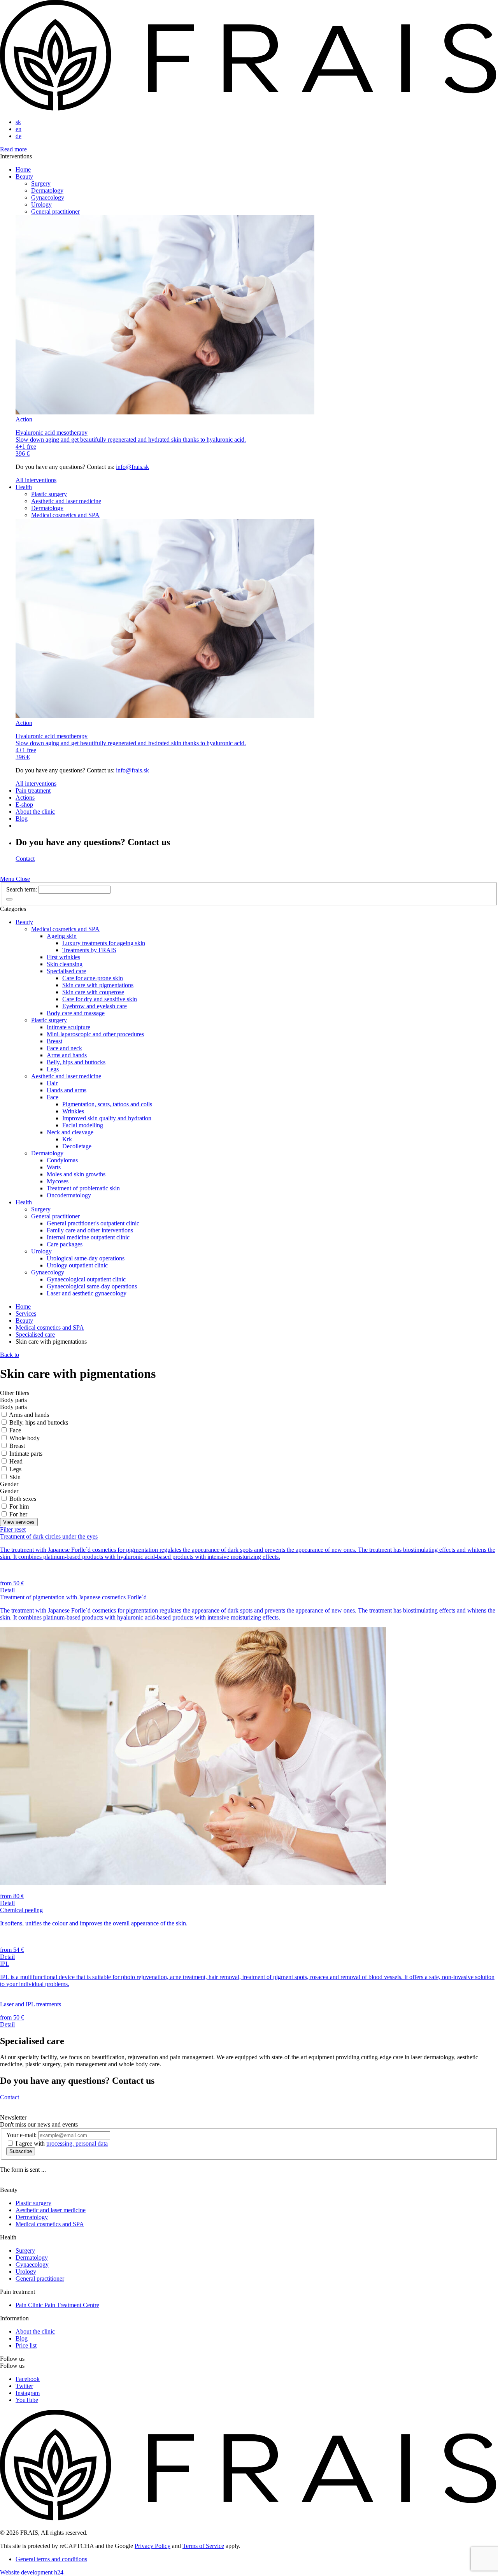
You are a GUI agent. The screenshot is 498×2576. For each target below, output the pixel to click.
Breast (54, 1041)
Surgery (41, 183)
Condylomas (62, 1160)
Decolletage (77, 1146)
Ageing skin (62, 936)
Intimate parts (26, 1454)
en (18, 129)
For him (19, 1506)
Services (26, 1313)
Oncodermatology (69, 1195)
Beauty (24, 176)
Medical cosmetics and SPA (65, 515)
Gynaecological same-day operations (92, 1286)
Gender (9, 1484)
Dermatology (47, 190)
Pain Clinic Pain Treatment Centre (57, 2305)
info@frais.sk (132, 467)
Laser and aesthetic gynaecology (87, 1293)
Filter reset (13, 1529)
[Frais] (249, 109)
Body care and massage (76, 1013)
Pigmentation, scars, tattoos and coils (107, 1104)
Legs (53, 1069)
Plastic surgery (49, 494)
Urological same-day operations (86, 1258)
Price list (26, 2345)
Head (16, 1461)
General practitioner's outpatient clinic (93, 1223)
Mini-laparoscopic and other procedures (95, 1034)
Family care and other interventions (90, 1230)
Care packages (65, 1244)
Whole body (25, 1438)
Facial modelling (83, 1125)
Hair (52, 1083)
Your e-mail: (21, 2135)
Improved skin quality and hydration (107, 1118)
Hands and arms (67, 1090)
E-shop (24, 805)
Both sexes (23, 1499)
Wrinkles (73, 1111)
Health (24, 487)
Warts (54, 1167)
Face (53, 1097)
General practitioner (55, 211)
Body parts (13, 1400)
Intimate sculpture (68, 1027)
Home (23, 169)
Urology (41, 204)
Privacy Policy (153, 2546)
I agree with (62, 2143)
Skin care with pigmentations (98, 985)
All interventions (36, 480)
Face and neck (64, 1048)
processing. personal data (77, 2143)
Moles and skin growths (76, 1174)
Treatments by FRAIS (89, 950)
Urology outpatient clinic (77, 1265)
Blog (22, 819)
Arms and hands (67, 1055)
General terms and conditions (51, 2559)
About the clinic (35, 812)
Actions (25, 798)
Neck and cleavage (70, 1132)
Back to (10, 1355)
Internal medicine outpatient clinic (88, 1237)
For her (18, 1514)
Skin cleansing (65, 964)
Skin (15, 1477)
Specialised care (66, 971)
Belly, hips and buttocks (76, 1062)
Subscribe (21, 2151)
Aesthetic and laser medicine (66, 501)
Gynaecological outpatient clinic (86, 1279)
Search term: (22, 889)
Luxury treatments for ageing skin (104, 943)
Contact (25, 859)
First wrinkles (63, 957)
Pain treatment (33, 791)
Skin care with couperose (93, 992)
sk (18, 122)
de (18, 136)
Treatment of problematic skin (83, 1188)
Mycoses (58, 1181)
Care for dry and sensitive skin (100, 999)
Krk (67, 1139)
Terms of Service (203, 2546)
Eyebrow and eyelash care (95, 1006)
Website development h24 (32, 2572)
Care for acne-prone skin (93, 978)
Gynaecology (48, 197)
